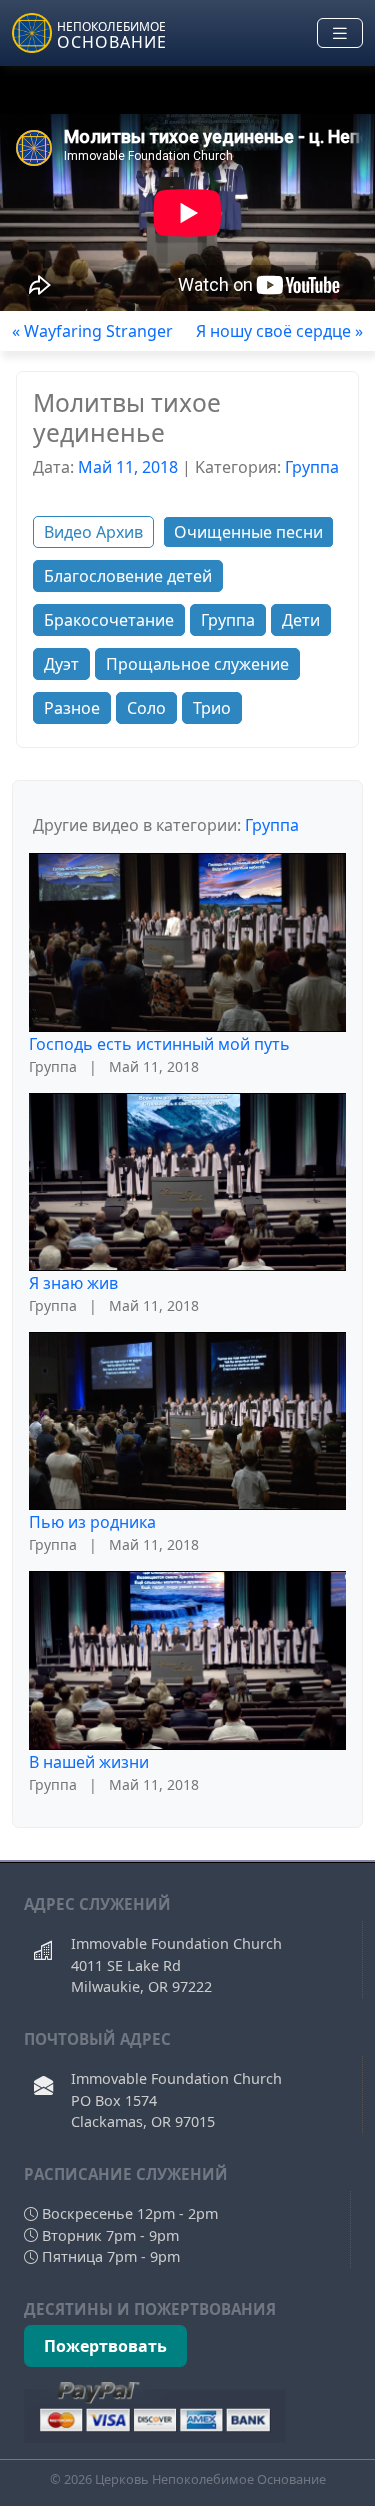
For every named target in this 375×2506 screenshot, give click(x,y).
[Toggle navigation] (340, 33)
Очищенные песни (248, 532)
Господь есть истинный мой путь (159, 1044)
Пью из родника (92, 1522)
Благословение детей (128, 576)
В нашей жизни (89, 1762)
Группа (312, 467)
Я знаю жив (73, 1283)
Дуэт (61, 664)
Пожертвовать (105, 2346)
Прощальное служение (197, 664)
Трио (212, 708)
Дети (301, 620)
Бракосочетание (109, 620)
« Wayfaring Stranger (92, 331)
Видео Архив (93, 532)
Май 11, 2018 (128, 467)
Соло (146, 708)
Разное (72, 708)
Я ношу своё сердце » (279, 331)
